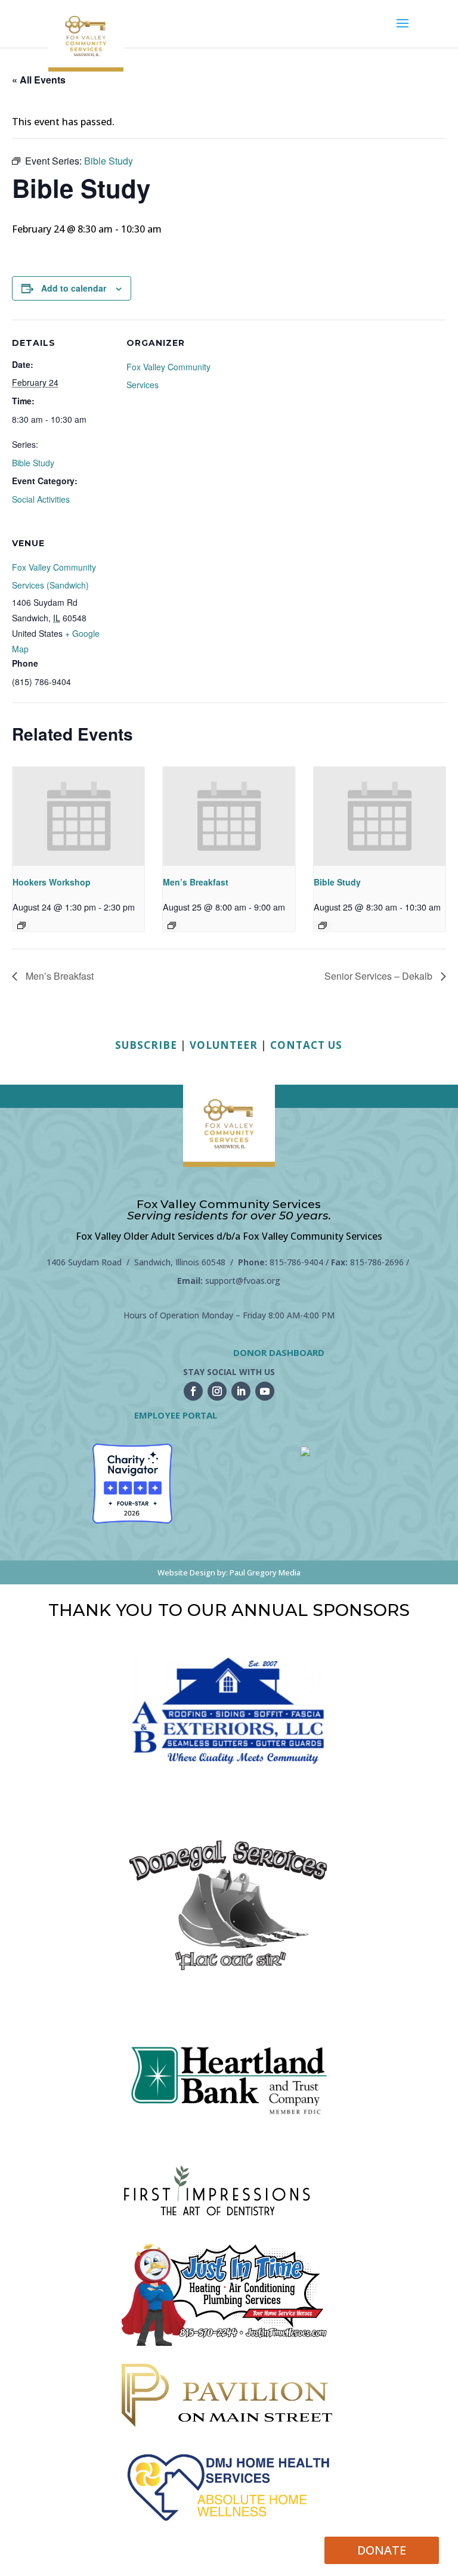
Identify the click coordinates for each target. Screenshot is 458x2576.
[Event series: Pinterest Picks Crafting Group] (21, 925)
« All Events (39, 80)
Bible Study (33, 463)
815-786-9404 (296, 1262)
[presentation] (78, 816)
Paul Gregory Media (265, 1572)
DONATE (382, 2550)
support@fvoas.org (243, 1281)
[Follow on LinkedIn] (241, 1391)
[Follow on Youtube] (265, 1391)
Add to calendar (74, 288)
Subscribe (146, 1045)
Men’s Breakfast (196, 882)
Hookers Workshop (52, 882)
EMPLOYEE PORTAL (176, 1415)
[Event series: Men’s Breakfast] (172, 925)
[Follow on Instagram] (217, 1391)
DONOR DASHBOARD (279, 1352)
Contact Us (306, 1045)
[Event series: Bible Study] (323, 925)
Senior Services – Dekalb (380, 976)
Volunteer (224, 1045)
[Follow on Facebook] (193, 1391)
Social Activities (41, 499)
